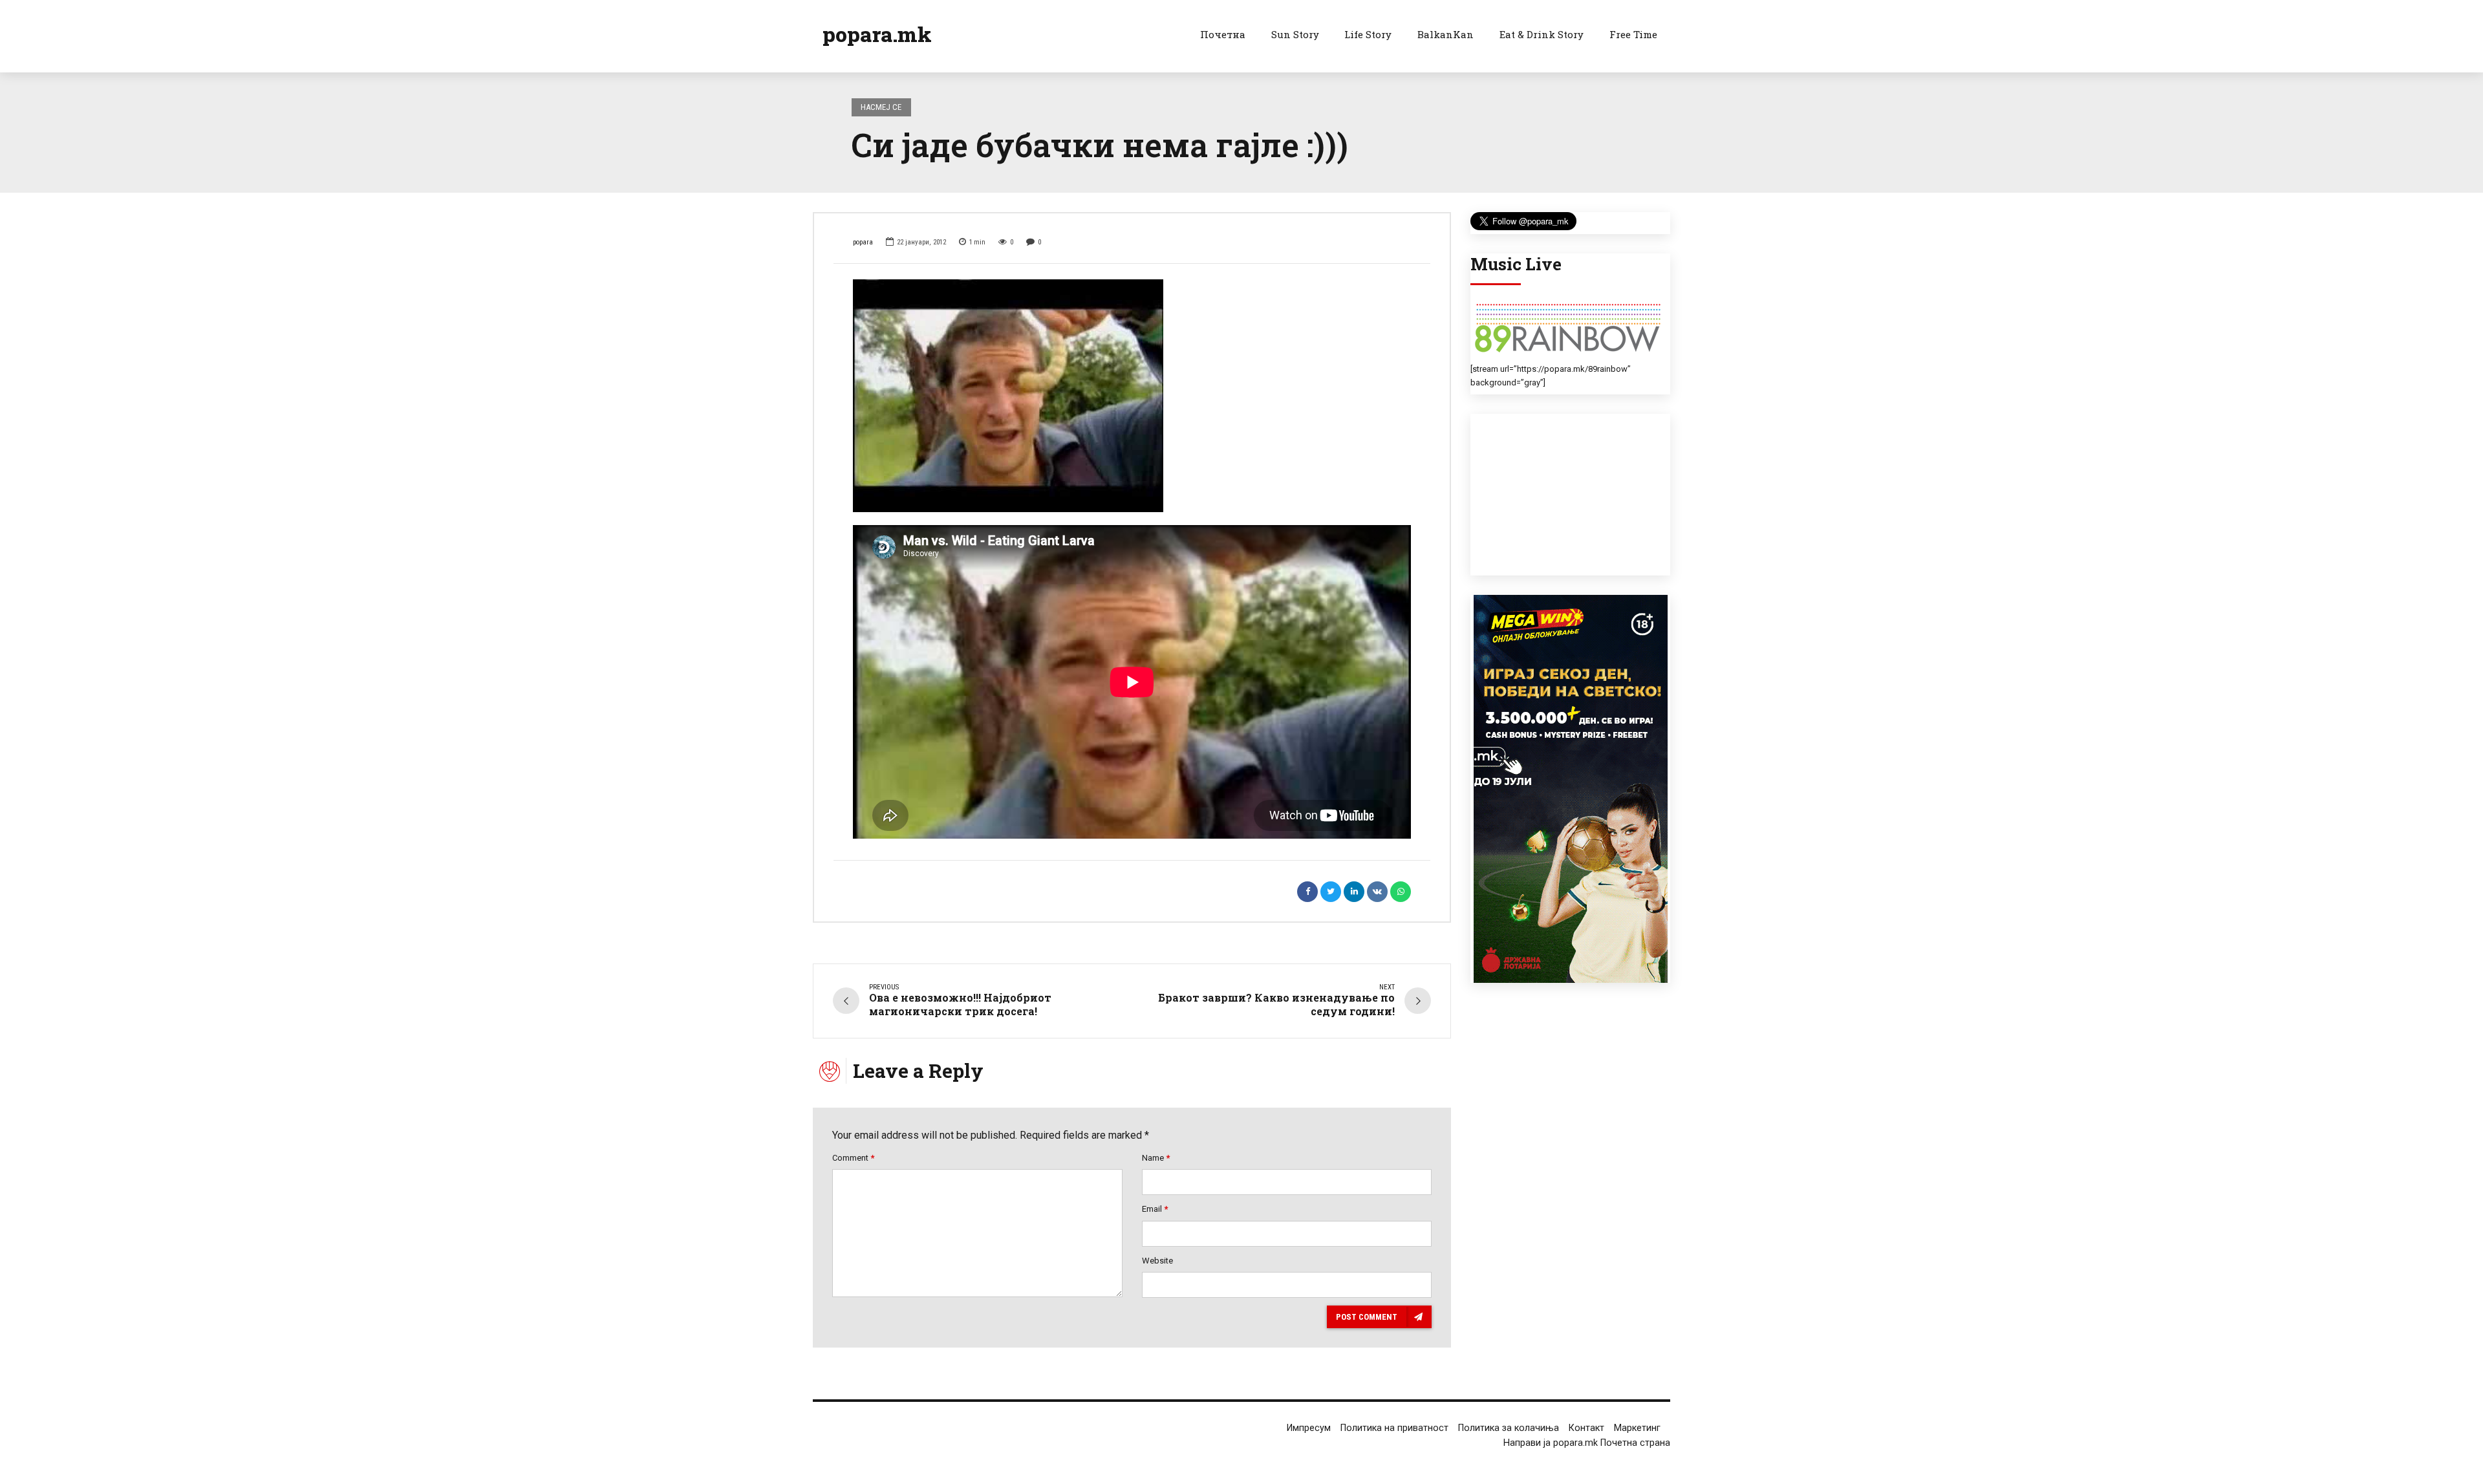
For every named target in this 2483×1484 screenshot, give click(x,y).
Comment (853, 1158)
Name (1156, 1158)
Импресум (1309, 1428)
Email (1155, 1209)
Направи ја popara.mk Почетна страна (1587, 1443)
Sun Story (1295, 34)
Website (1157, 1261)
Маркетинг (1637, 1428)
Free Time (1633, 34)
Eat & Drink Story (1542, 34)
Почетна (1223, 34)
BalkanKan (1446, 34)
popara (863, 242)
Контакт (1586, 1428)
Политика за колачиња (1509, 1428)
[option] (1132, 396)
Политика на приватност (1394, 1428)
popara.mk (877, 34)
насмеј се (881, 107)
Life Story (1368, 34)
